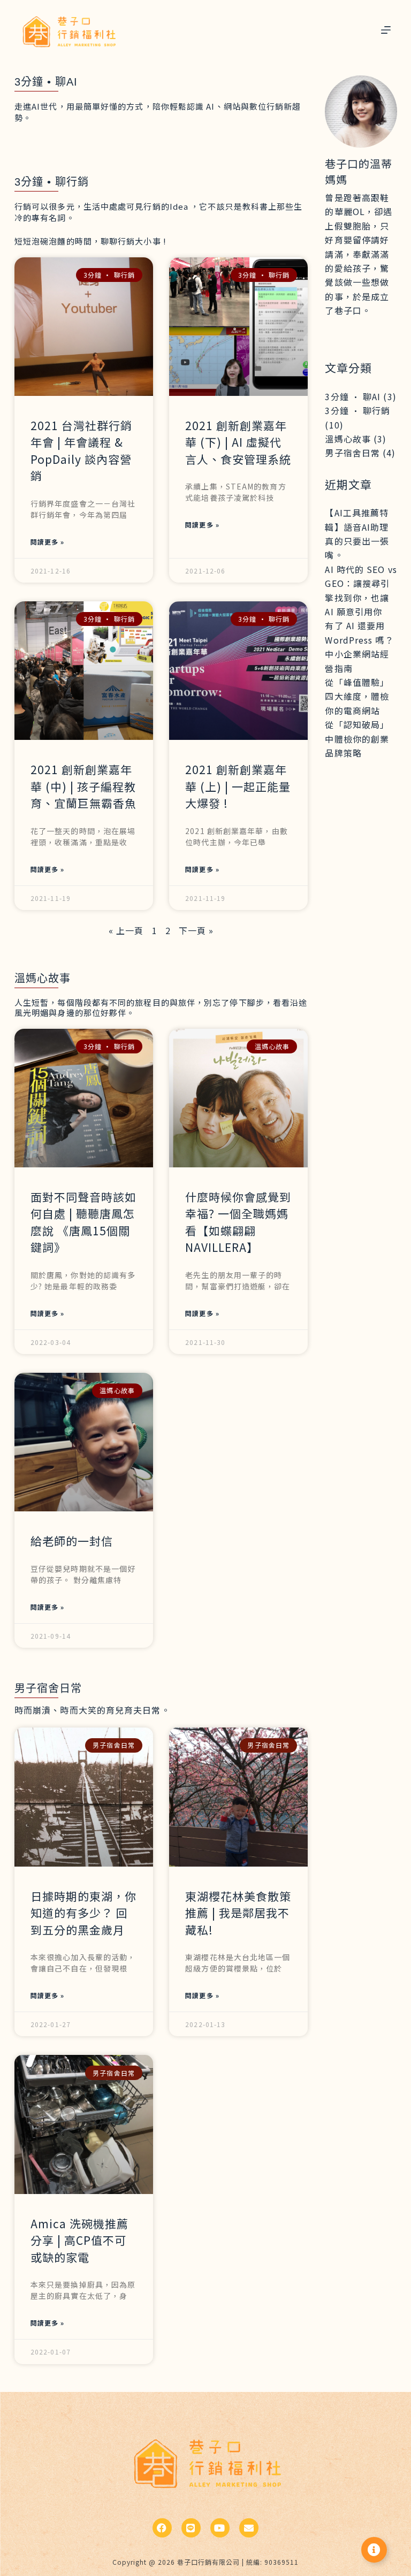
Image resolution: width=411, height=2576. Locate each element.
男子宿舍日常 (352, 453)
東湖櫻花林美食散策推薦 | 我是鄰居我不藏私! (238, 1913)
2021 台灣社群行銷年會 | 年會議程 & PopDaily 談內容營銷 (81, 451)
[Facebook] (162, 2528)
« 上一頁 (126, 930)
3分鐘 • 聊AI (353, 396)
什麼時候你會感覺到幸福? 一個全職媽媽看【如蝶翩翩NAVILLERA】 (238, 1222)
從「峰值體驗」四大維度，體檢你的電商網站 (357, 696)
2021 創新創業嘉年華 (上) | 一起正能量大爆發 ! (238, 786)
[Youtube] (220, 2528)
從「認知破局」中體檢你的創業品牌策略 (357, 739)
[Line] (191, 2528)
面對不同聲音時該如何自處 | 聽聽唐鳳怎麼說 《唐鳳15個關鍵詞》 (83, 1222)
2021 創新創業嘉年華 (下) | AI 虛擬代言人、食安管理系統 (238, 442)
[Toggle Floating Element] (374, 2550)
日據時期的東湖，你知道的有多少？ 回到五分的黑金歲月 (83, 1913)
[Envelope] (249, 2528)
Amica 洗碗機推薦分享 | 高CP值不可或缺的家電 (79, 2240)
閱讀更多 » (48, 542)
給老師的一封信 (72, 1541)
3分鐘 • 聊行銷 (357, 410)
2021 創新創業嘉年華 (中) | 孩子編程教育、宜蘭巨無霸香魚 (83, 786)
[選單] (386, 30)
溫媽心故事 (348, 439)
